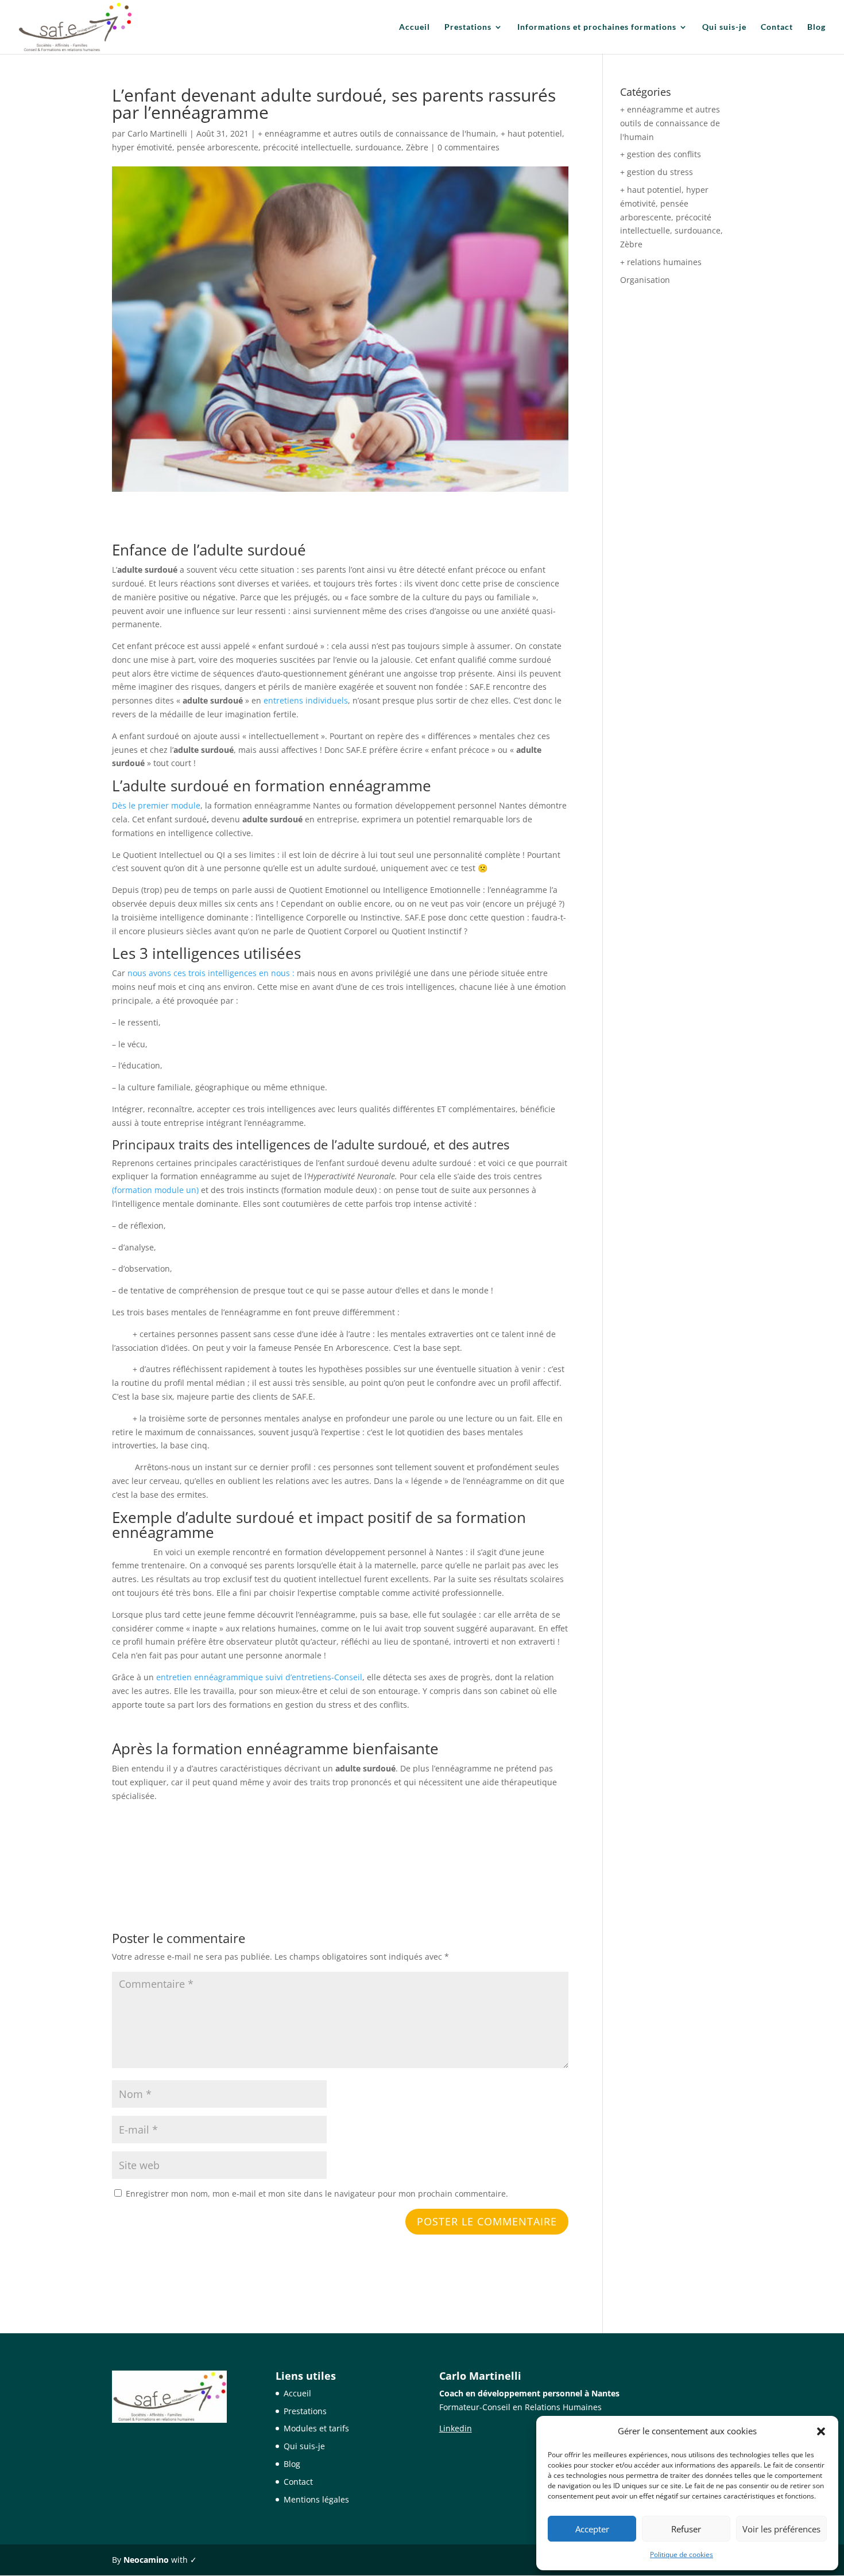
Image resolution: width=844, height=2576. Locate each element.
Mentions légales (316, 2499)
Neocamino (146, 2560)
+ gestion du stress (657, 172)
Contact (777, 27)
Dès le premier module (156, 805)
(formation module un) (155, 1190)
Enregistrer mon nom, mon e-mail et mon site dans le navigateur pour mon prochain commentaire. (317, 2194)
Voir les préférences (781, 2529)
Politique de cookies (682, 2554)
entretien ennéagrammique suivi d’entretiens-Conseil (259, 1677)
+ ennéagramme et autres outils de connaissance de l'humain (377, 133)
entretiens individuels (306, 700)
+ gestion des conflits (661, 154)
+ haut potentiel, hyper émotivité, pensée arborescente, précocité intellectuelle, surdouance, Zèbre (671, 217)
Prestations (468, 27)
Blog (816, 27)
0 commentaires (469, 147)
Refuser (686, 2529)
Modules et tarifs (316, 2428)
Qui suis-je (724, 27)
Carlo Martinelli (157, 133)
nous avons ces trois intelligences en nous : (211, 973)
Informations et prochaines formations (597, 27)
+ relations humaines (661, 262)
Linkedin (456, 2428)
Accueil (415, 27)
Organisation (645, 280)
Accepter (592, 2529)
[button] (821, 2431)
